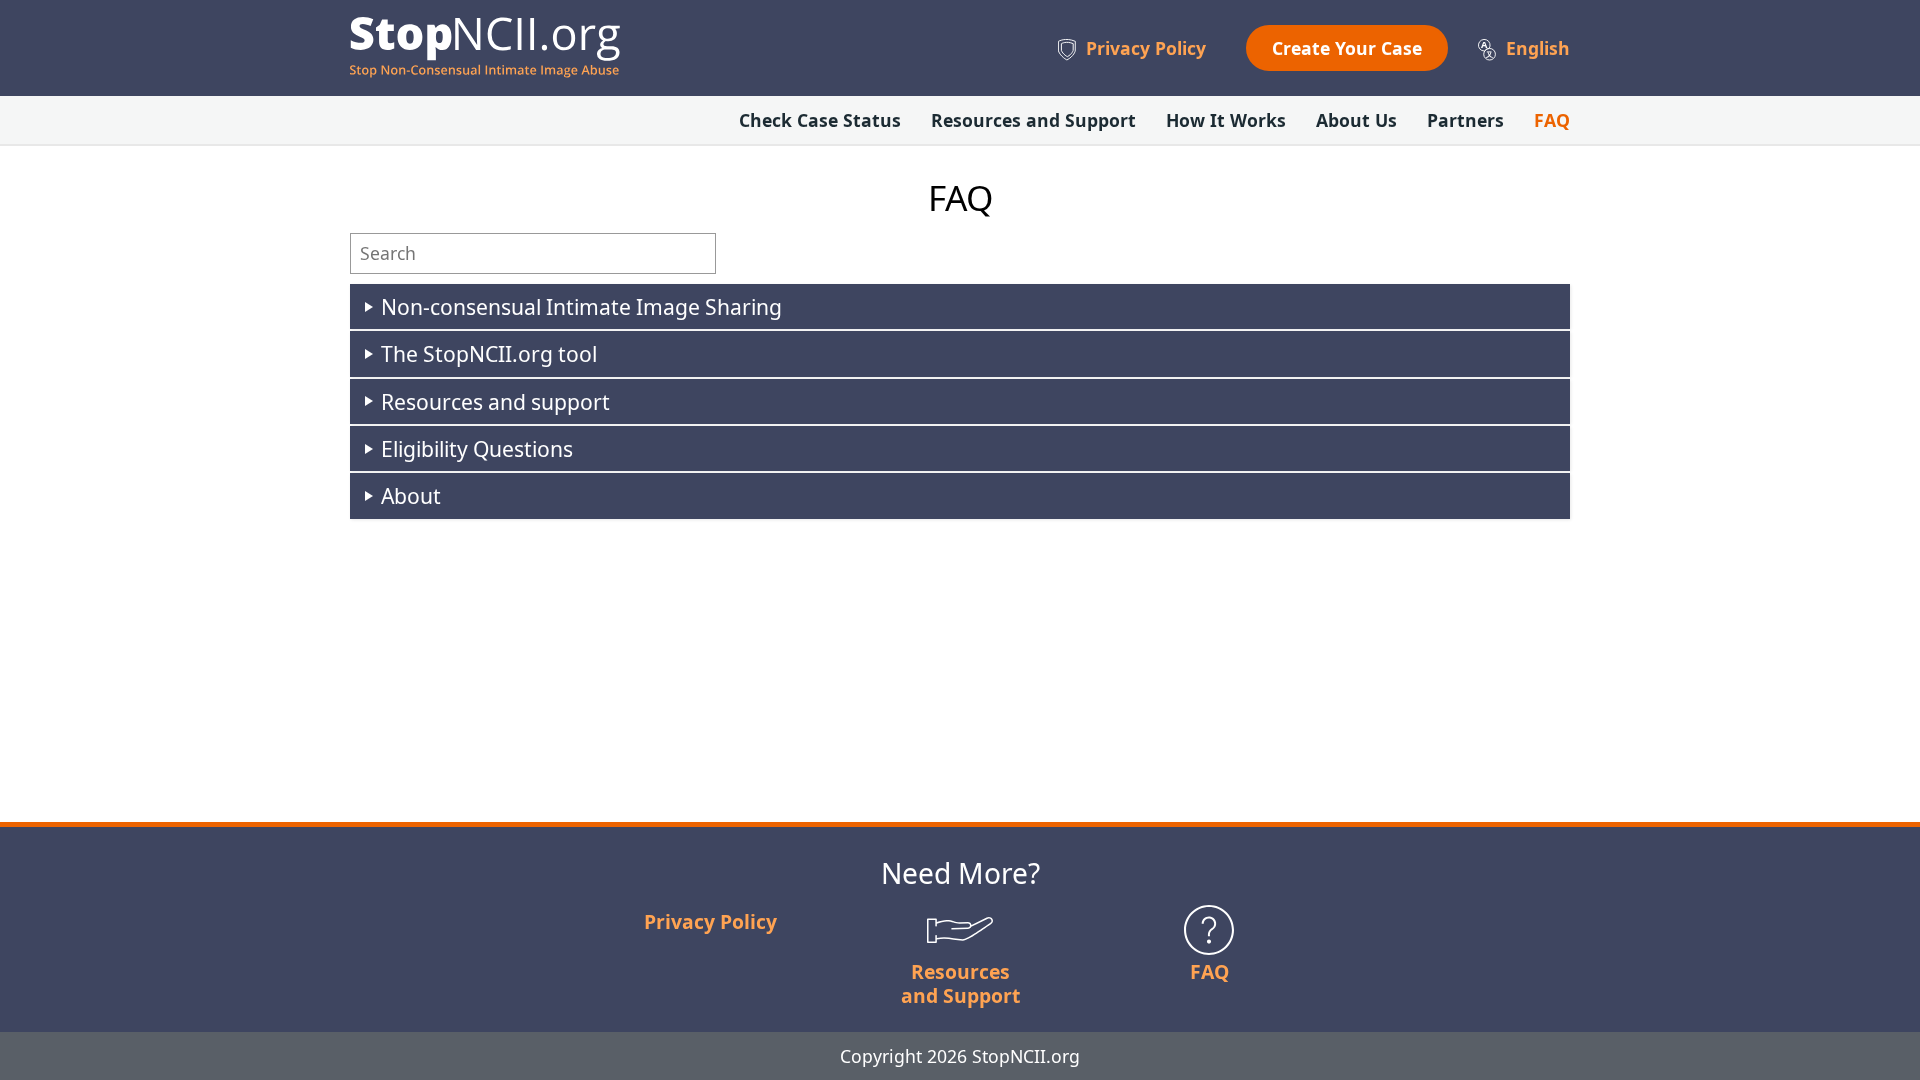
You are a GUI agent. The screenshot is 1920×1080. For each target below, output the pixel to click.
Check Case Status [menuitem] (820, 120)
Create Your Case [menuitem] (1347, 48)
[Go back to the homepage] (485, 47)
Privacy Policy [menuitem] (1146, 48)
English (1538, 48)
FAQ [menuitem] (1552, 120)
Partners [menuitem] (1465, 120)
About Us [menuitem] (1356, 120)
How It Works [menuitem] (1226, 120)
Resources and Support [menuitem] (1033, 120)
